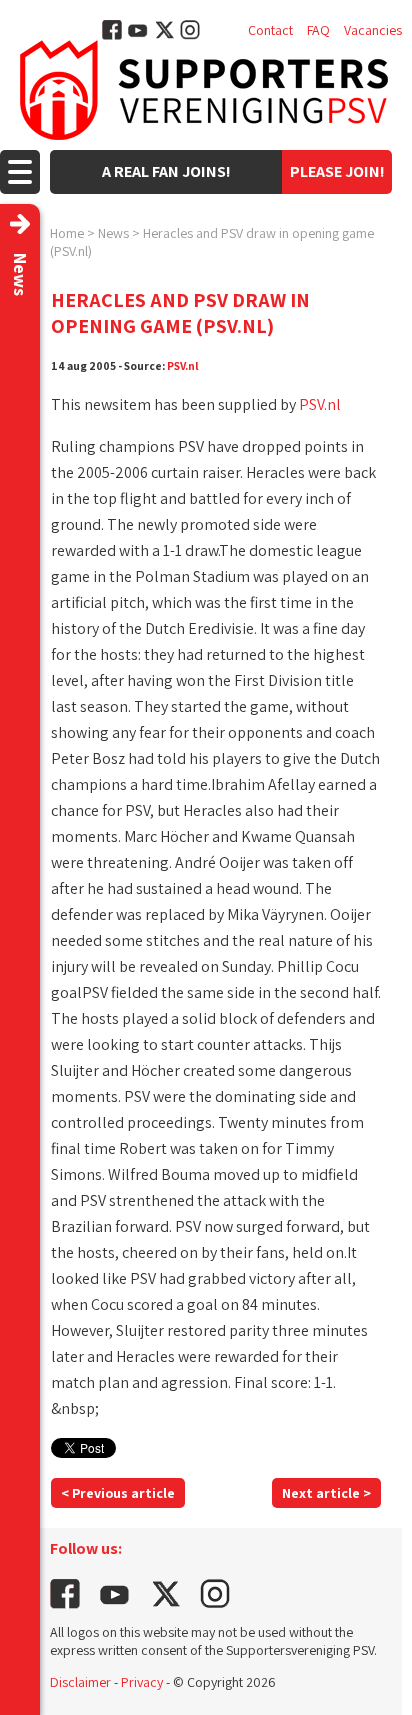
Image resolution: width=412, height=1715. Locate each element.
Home (67, 233)
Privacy (142, 1682)
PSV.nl (183, 365)
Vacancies (373, 30)
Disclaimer (80, 1682)
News (113, 233)
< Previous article (118, 1493)
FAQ (318, 30)
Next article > (326, 1493)
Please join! (337, 171)
